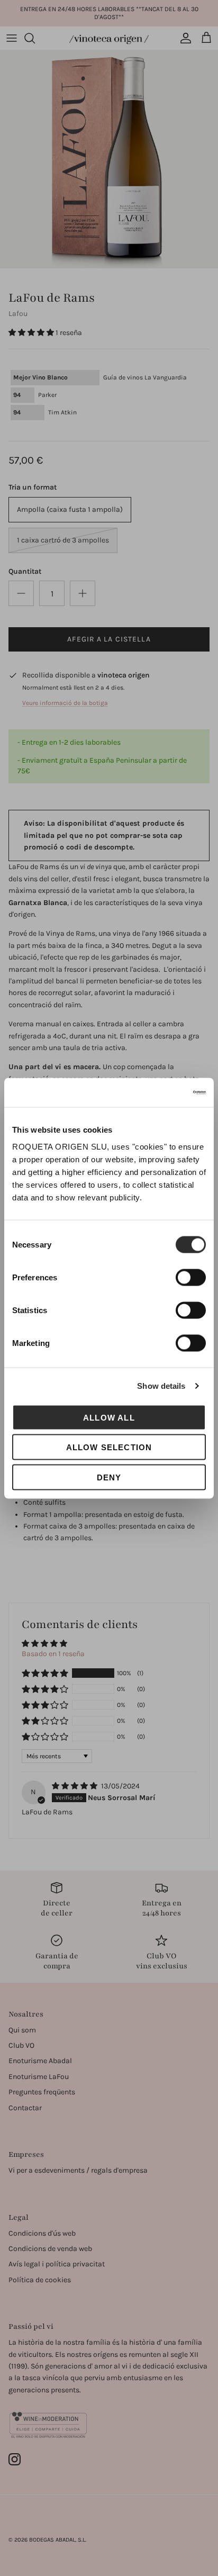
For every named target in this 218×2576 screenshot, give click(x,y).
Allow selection (109, 1447)
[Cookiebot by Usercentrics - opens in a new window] (160, 1092)
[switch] (191, 1277)
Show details (161, 1386)
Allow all (109, 1417)
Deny (109, 1477)
